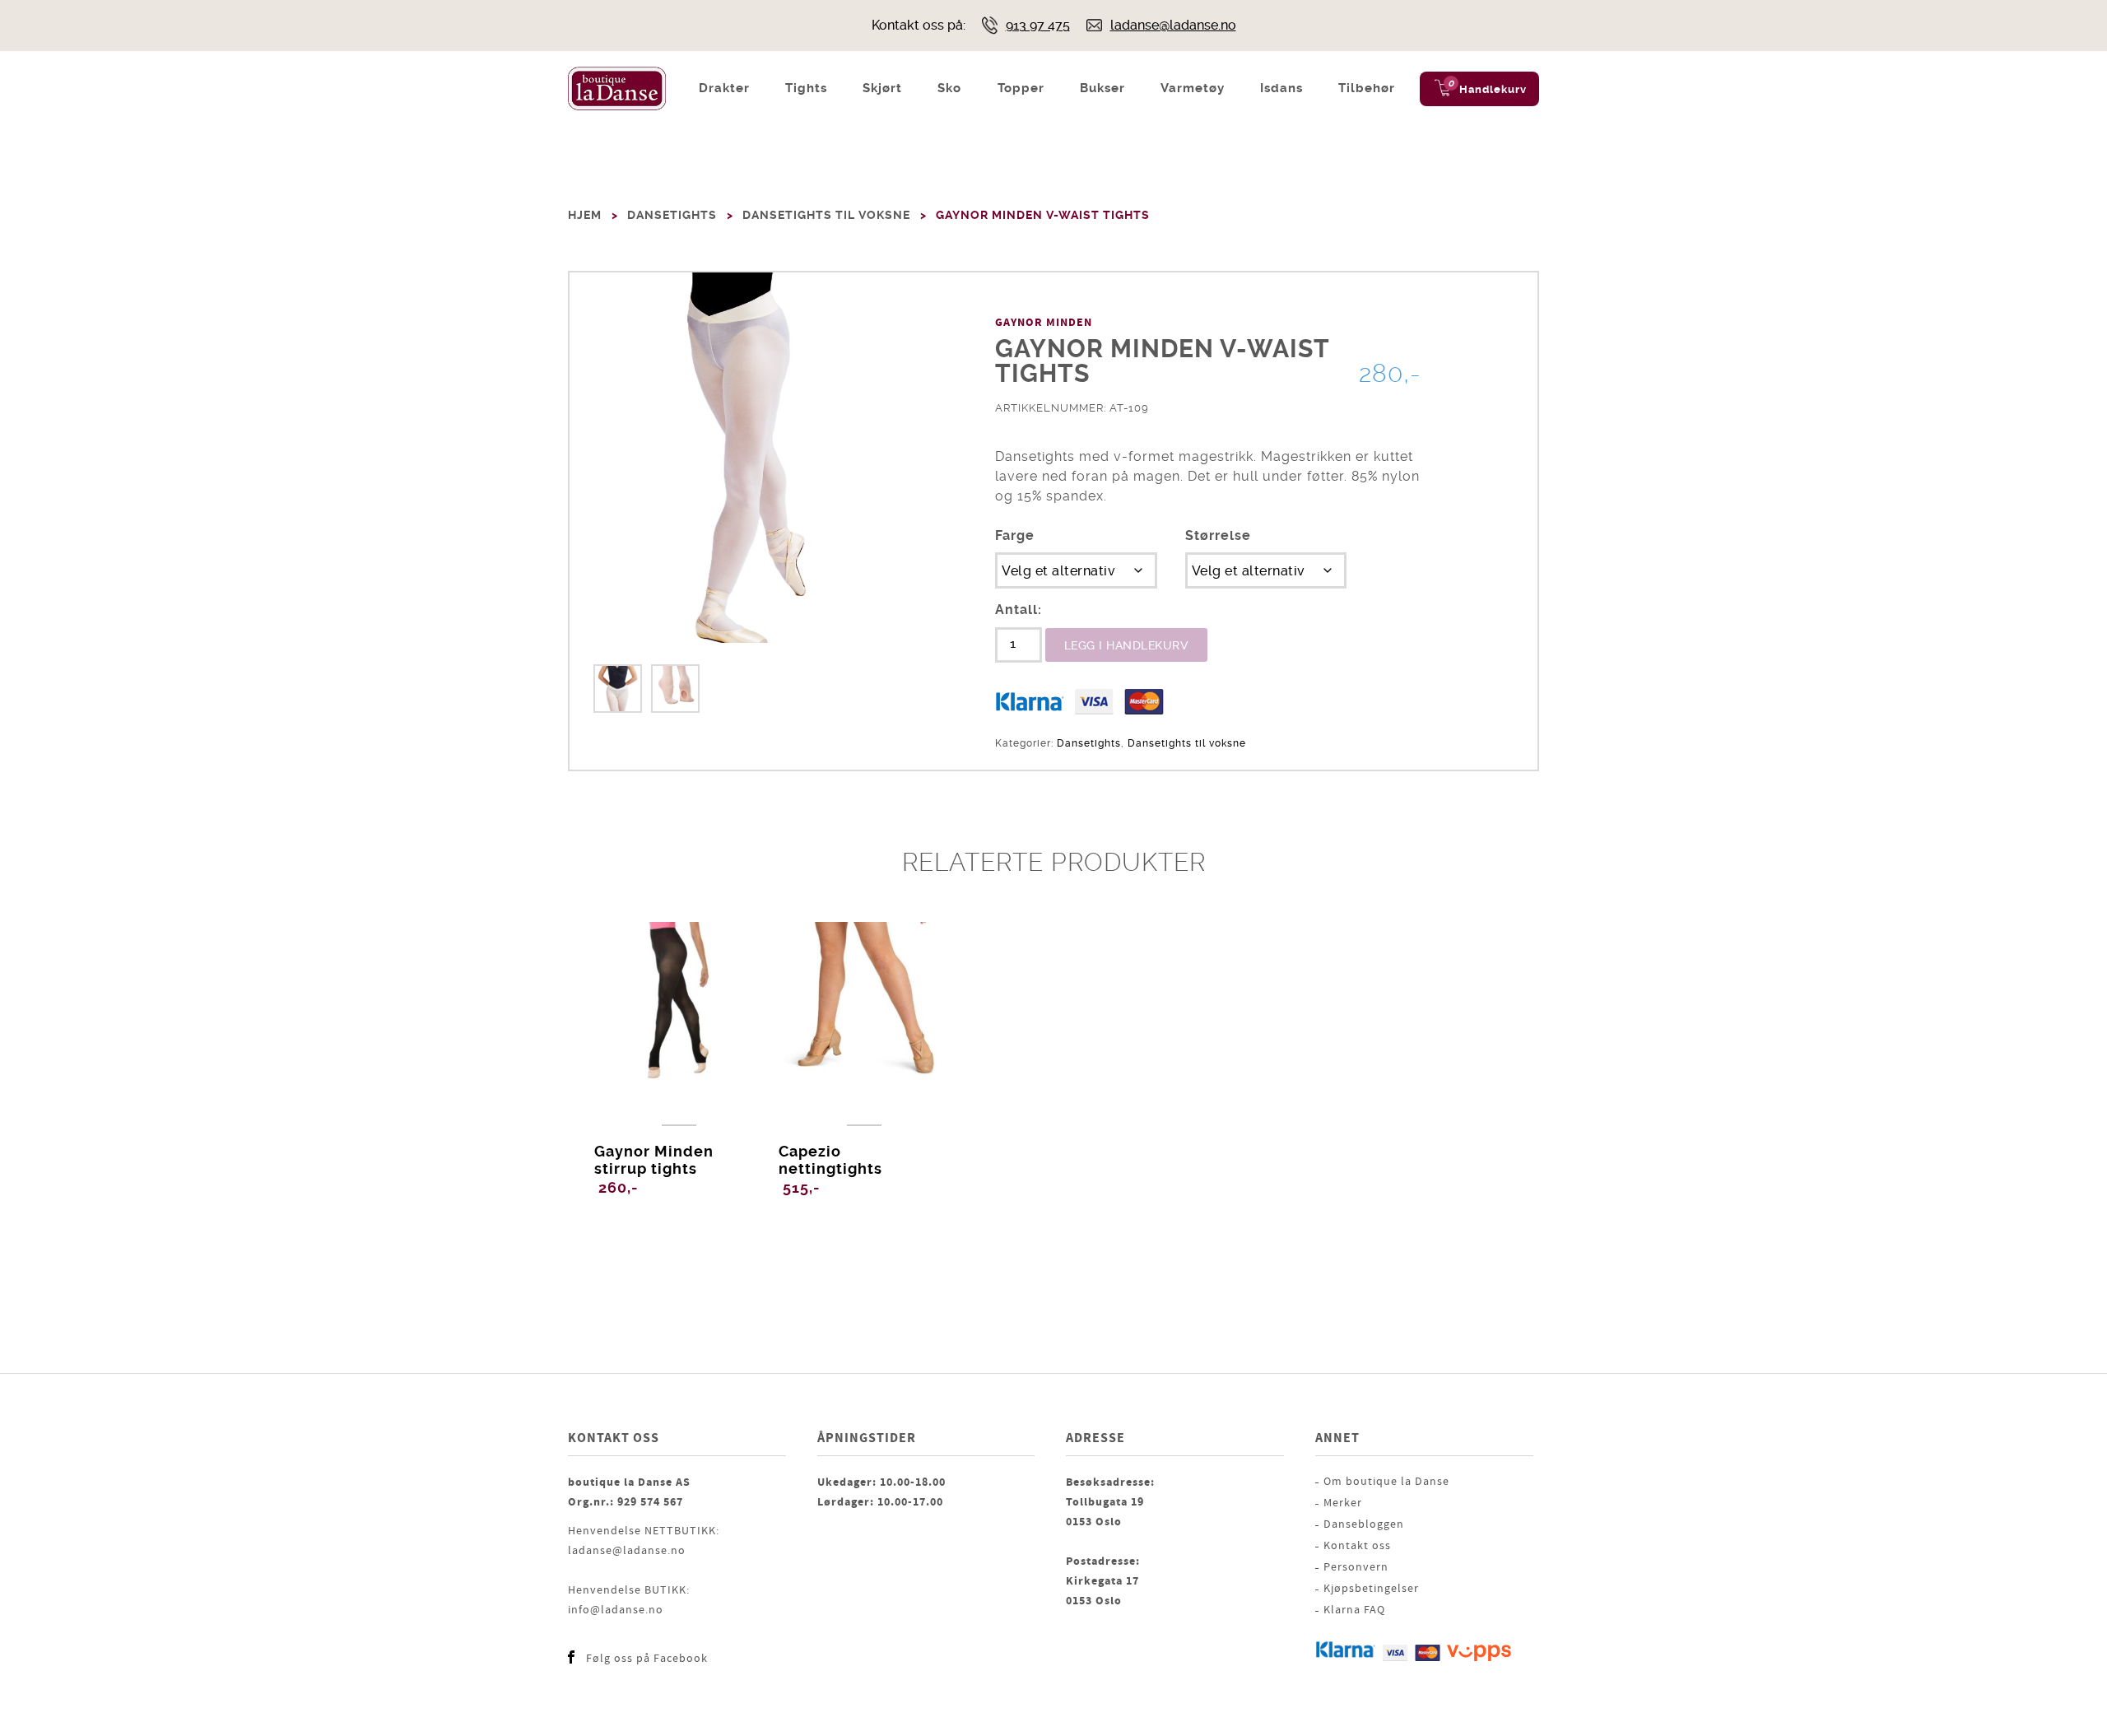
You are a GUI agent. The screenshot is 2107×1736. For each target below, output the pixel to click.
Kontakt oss (1357, 1546)
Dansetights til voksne (826, 215)
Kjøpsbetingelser (1371, 1589)
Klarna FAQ (1354, 1610)
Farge (1015, 535)
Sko (949, 88)
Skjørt (882, 88)
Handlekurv (1493, 89)
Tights (806, 88)
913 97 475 (1038, 25)
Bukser (1102, 88)
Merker (1343, 1503)
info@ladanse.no (616, 1610)
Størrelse (1218, 535)
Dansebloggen (1364, 1524)
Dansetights (672, 215)
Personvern (1356, 1567)
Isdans (1281, 88)
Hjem (585, 215)
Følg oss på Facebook (647, 1659)
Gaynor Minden (1044, 323)
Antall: (1019, 610)
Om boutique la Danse (1386, 1482)
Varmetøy (1193, 88)
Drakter (724, 88)
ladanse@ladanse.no (1173, 25)
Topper (1021, 88)
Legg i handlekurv (1127, 645)
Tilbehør (1367, 88)
